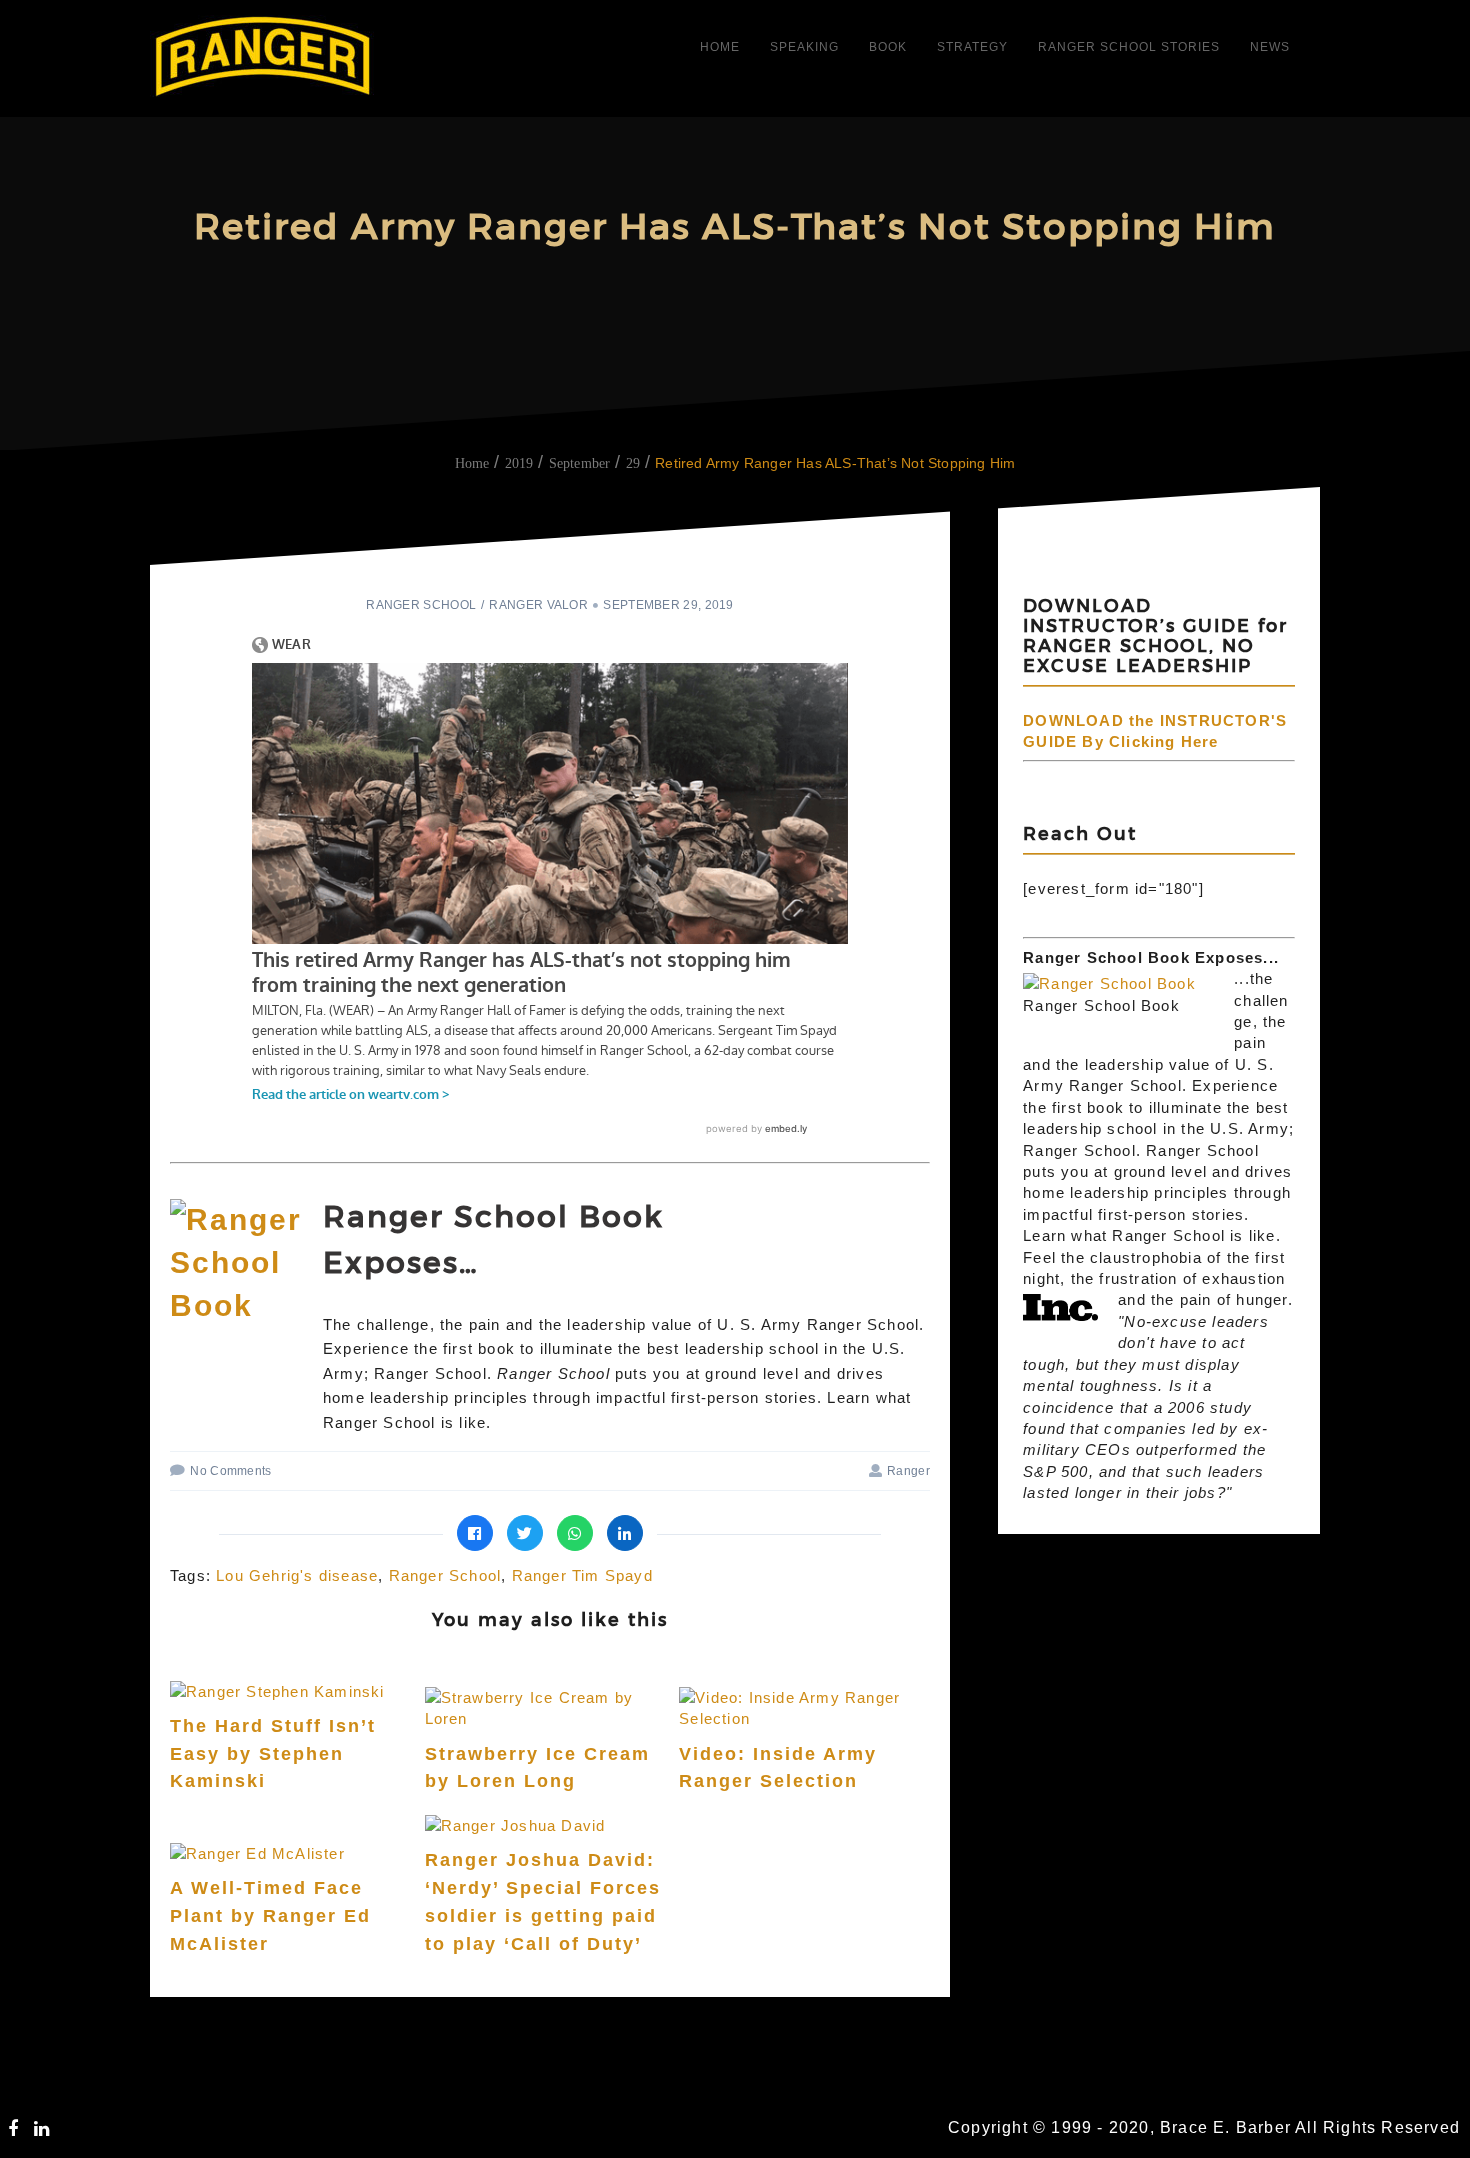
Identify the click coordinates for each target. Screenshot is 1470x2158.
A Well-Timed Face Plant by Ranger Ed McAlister (270, 1915)
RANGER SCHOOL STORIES (1129, 47)
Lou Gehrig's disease (297, 1575)
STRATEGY (972, 47)
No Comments (230, 1471)
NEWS (1270, 47)
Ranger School (421, 605)
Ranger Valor (538, 605)
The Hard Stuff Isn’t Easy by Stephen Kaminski (273, 1753)
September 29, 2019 (668, 605)
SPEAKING (804, 47)
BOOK (888, 47)
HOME (720, 47)
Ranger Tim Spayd (582, 1575)
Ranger (908, 1471)
